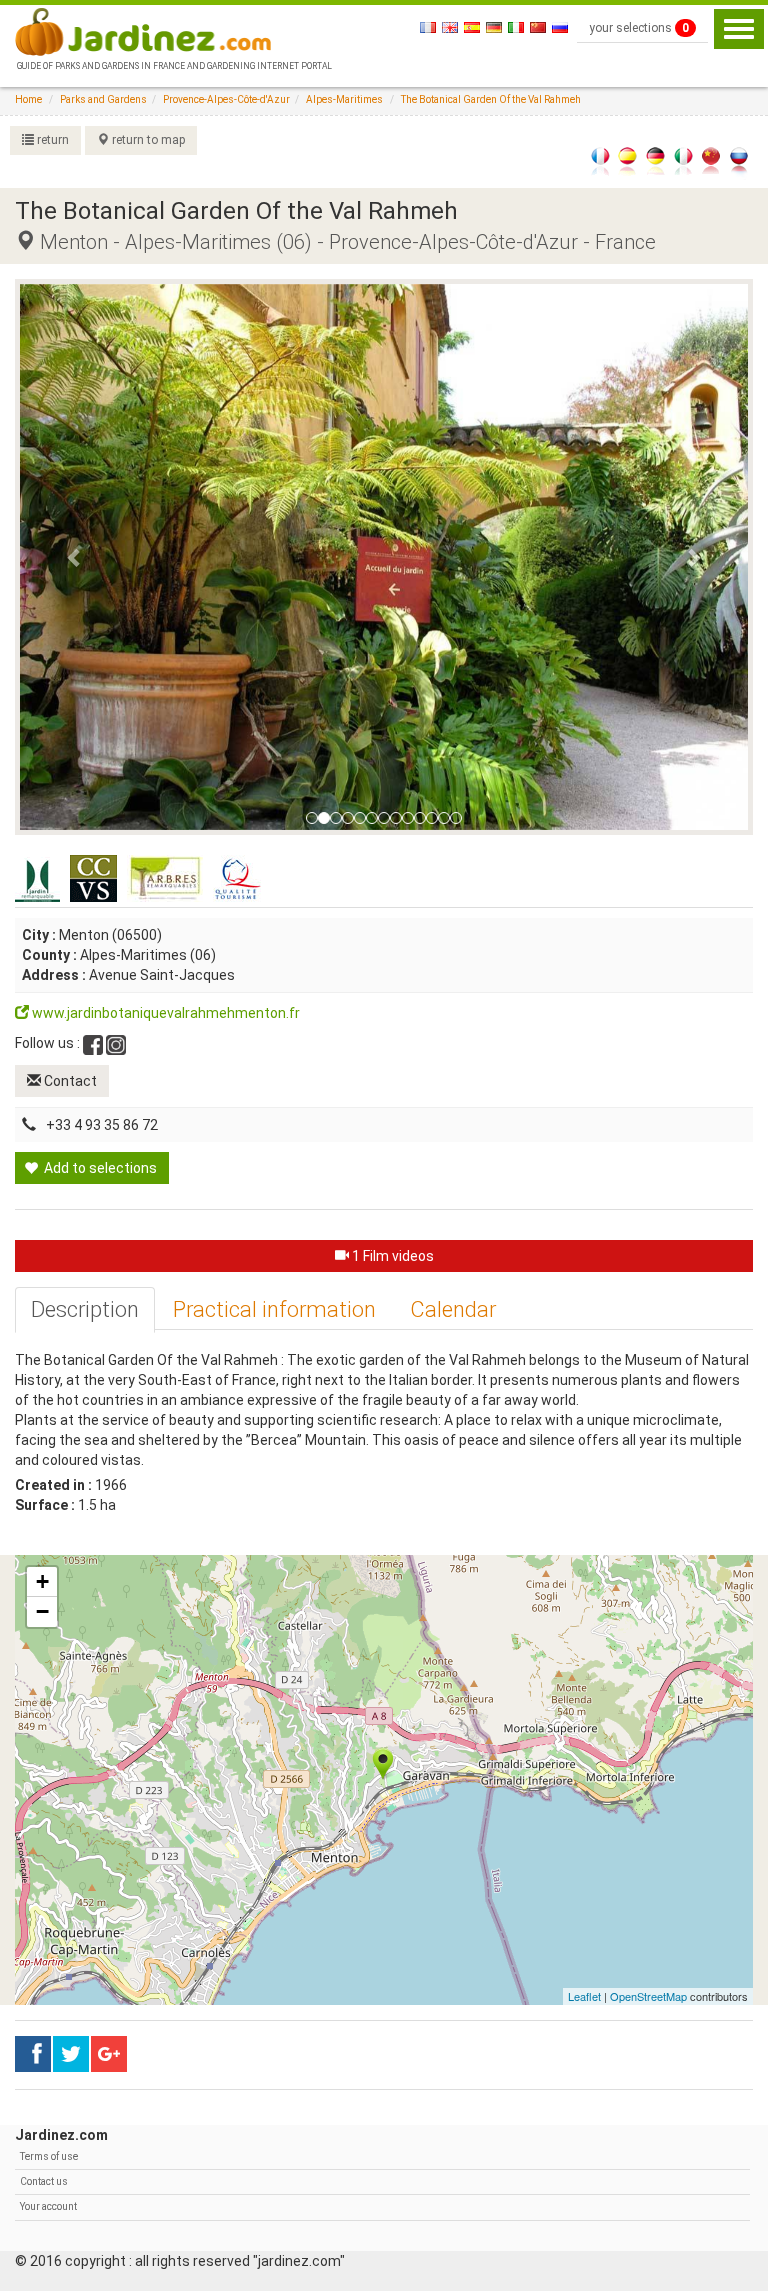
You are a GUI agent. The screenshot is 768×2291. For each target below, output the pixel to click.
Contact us (44, 2181)
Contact (69, 1081)
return (51, 140)
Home (28, 99)
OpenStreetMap (648, 1996)
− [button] (42, 1611)
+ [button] (42, 1581)
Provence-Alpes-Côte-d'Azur (226, 99)
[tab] (85, 1310)
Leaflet (584, 1996)
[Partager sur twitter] (71, 2054)
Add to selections (99, 1168)
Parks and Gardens (103, 99)
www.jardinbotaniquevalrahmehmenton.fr (164, 1013)
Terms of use (49, 2156)
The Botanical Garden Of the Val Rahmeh (491, 99)
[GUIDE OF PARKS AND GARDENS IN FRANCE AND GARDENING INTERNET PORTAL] (172, 30)
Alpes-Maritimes (344, 99)
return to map (147, 140)
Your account (48, 2206)
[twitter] (109, 2054)
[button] (74, 557)
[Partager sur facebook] (33, 2054)
